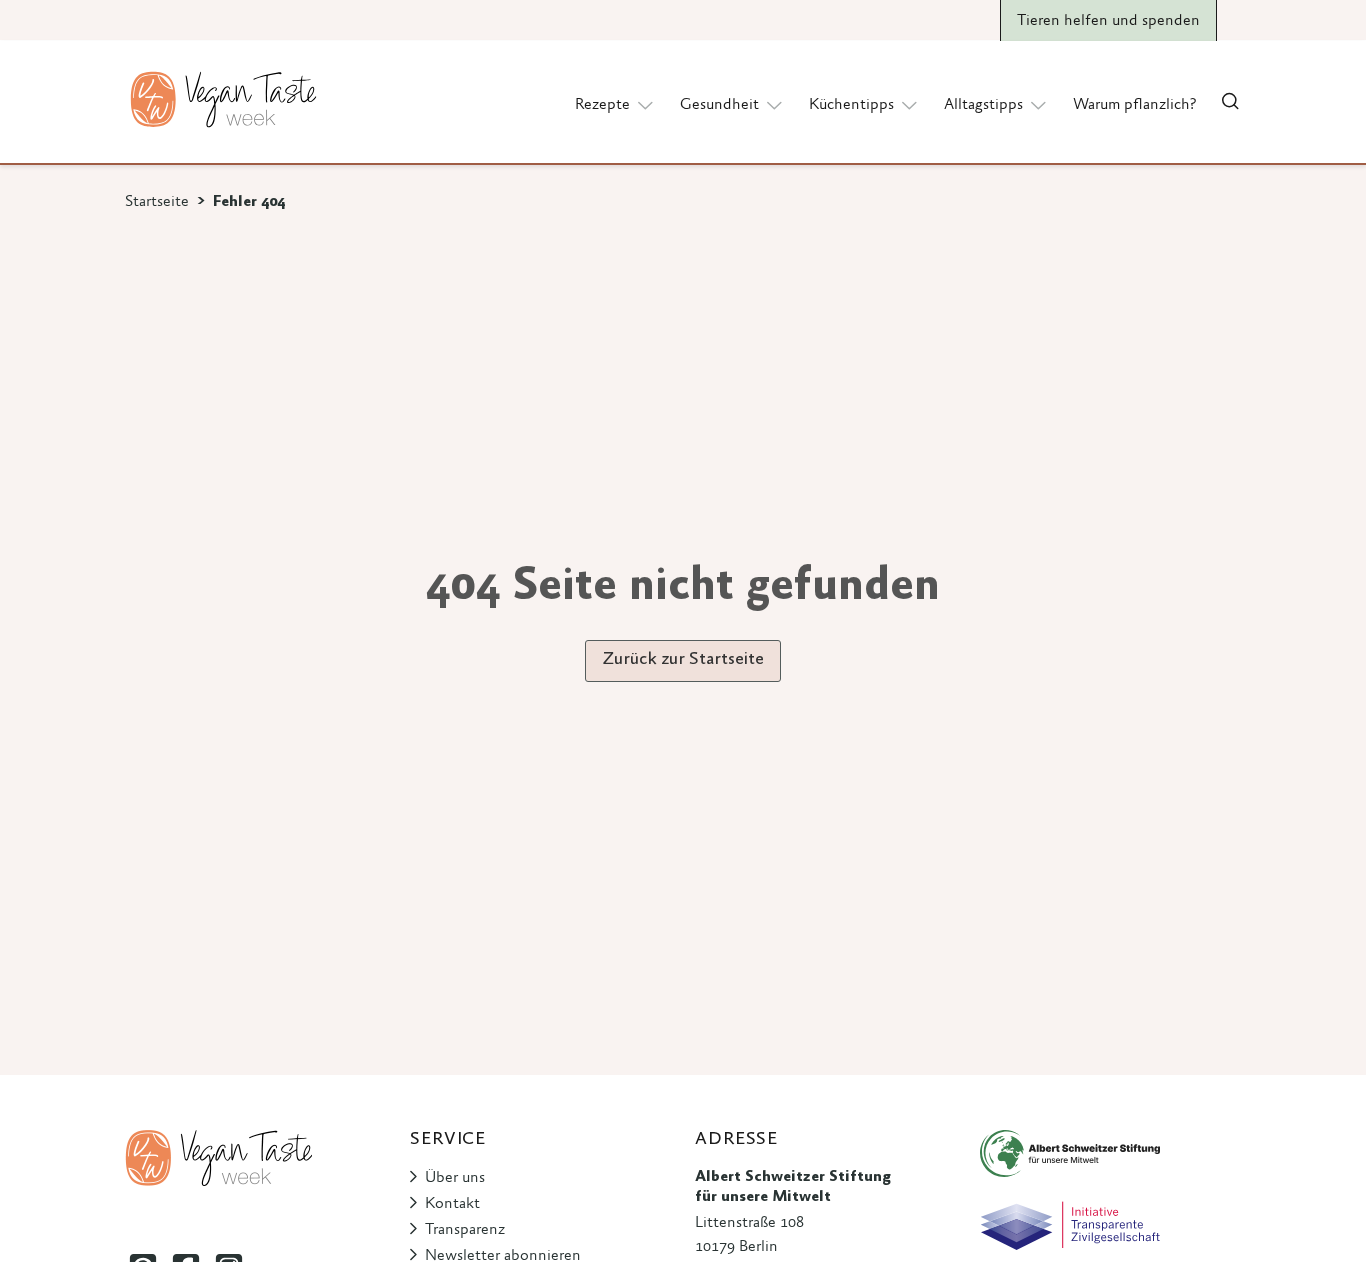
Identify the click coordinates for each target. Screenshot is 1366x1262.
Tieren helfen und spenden (1108, 21)
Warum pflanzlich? (1134, 105)
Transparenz (465, 1230)
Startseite (157, 202)
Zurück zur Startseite (683, 660)
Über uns (455, 1178)
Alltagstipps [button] (983, 105)
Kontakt (452, 1204)
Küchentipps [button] (851, 105)
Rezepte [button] (602, 105)
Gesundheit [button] (719, 105)
